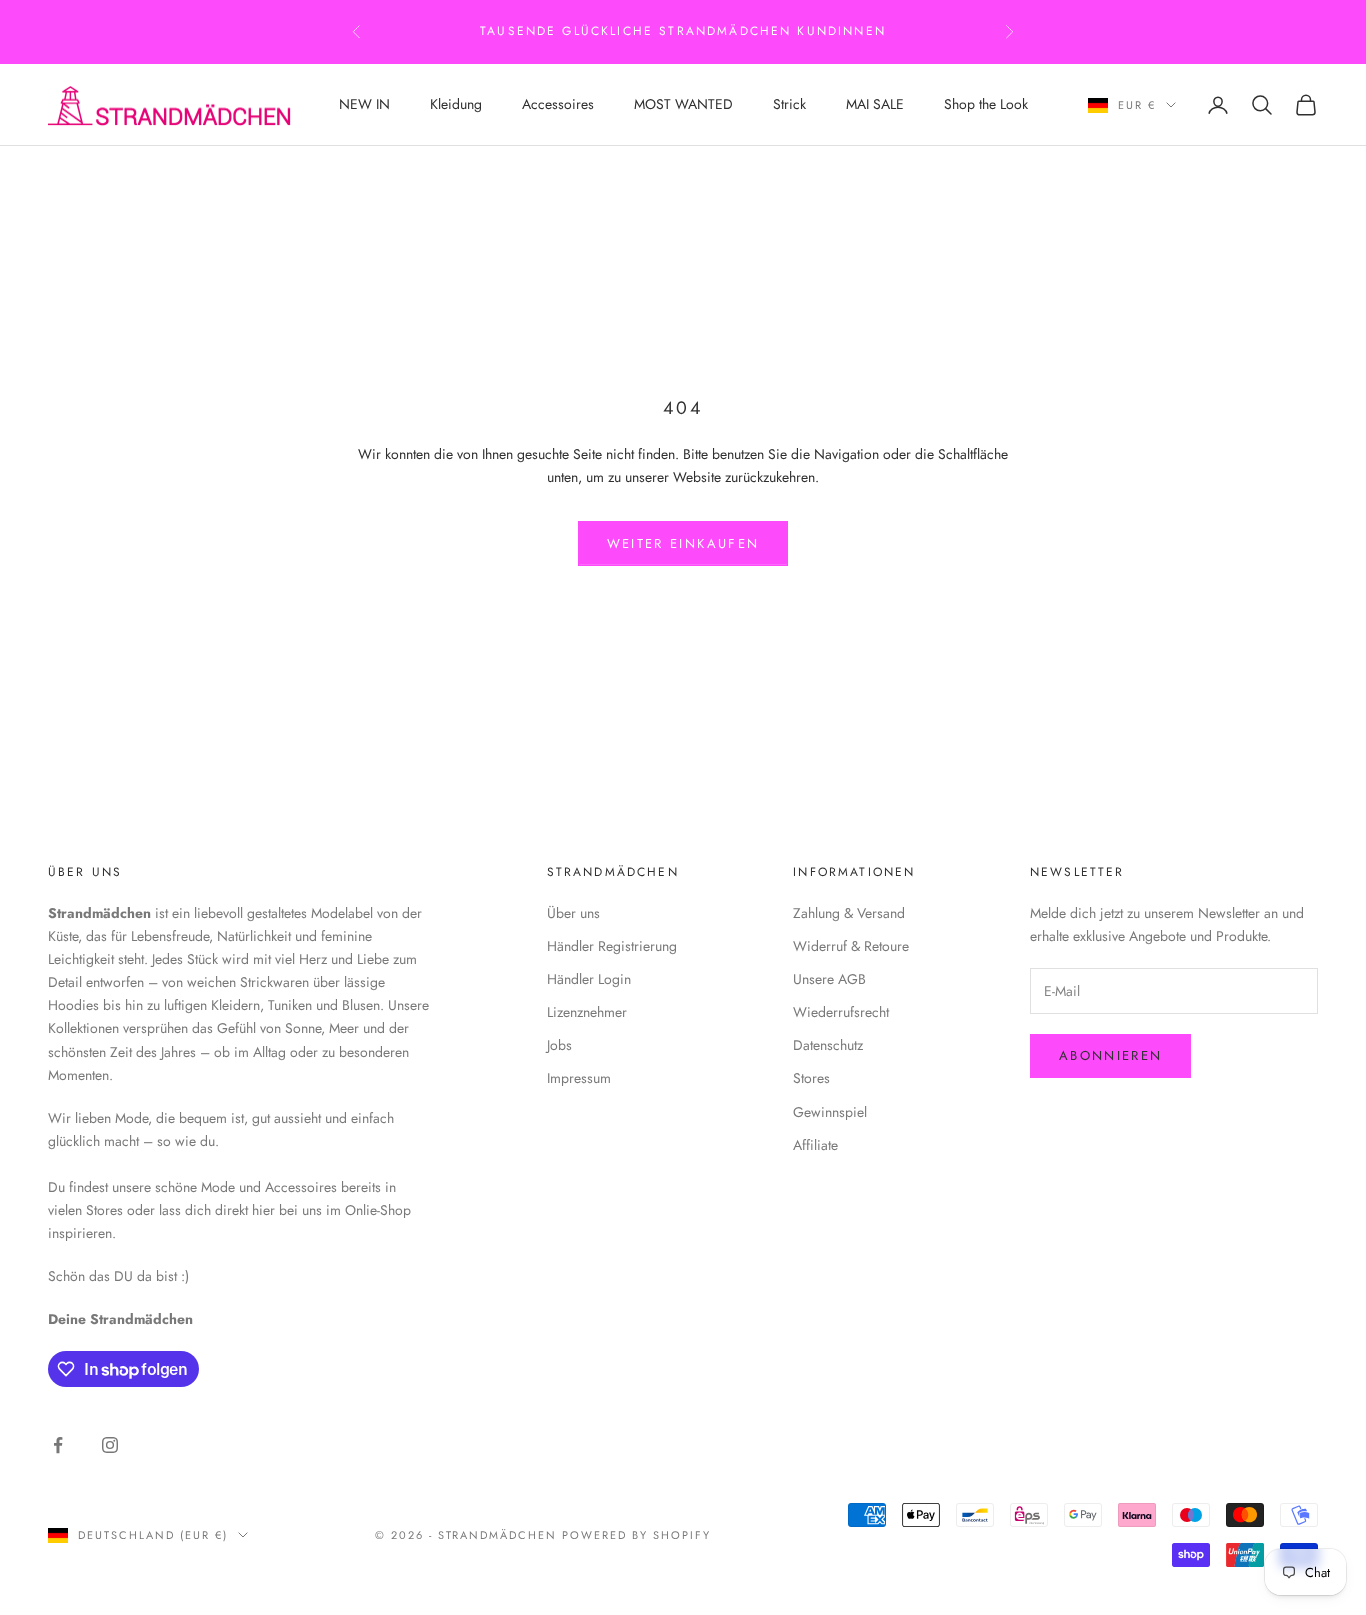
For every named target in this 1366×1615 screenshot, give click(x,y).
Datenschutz (828, 1045)
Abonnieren (1110, 1055)
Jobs (559, 1045)
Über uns (573, 913)
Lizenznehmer (587, 1012)
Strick (789, 104)
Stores (811, 1078)
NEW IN (364, 104)
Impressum (579, 1078)
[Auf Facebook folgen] (58, 1445)
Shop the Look (986, 104)
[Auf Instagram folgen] (110, 1445)
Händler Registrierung (612, 946)
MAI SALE (875, 104)
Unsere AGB (829, 979)
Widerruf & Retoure (851, 946)
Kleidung (456, 104)
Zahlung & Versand (849, 913)
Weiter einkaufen (683, 543)
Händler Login (589, 979)
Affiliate (815, 1145)
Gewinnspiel (830, 1112)
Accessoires (558, 104)
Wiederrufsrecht (841, 1012)
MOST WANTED (683, 104)
